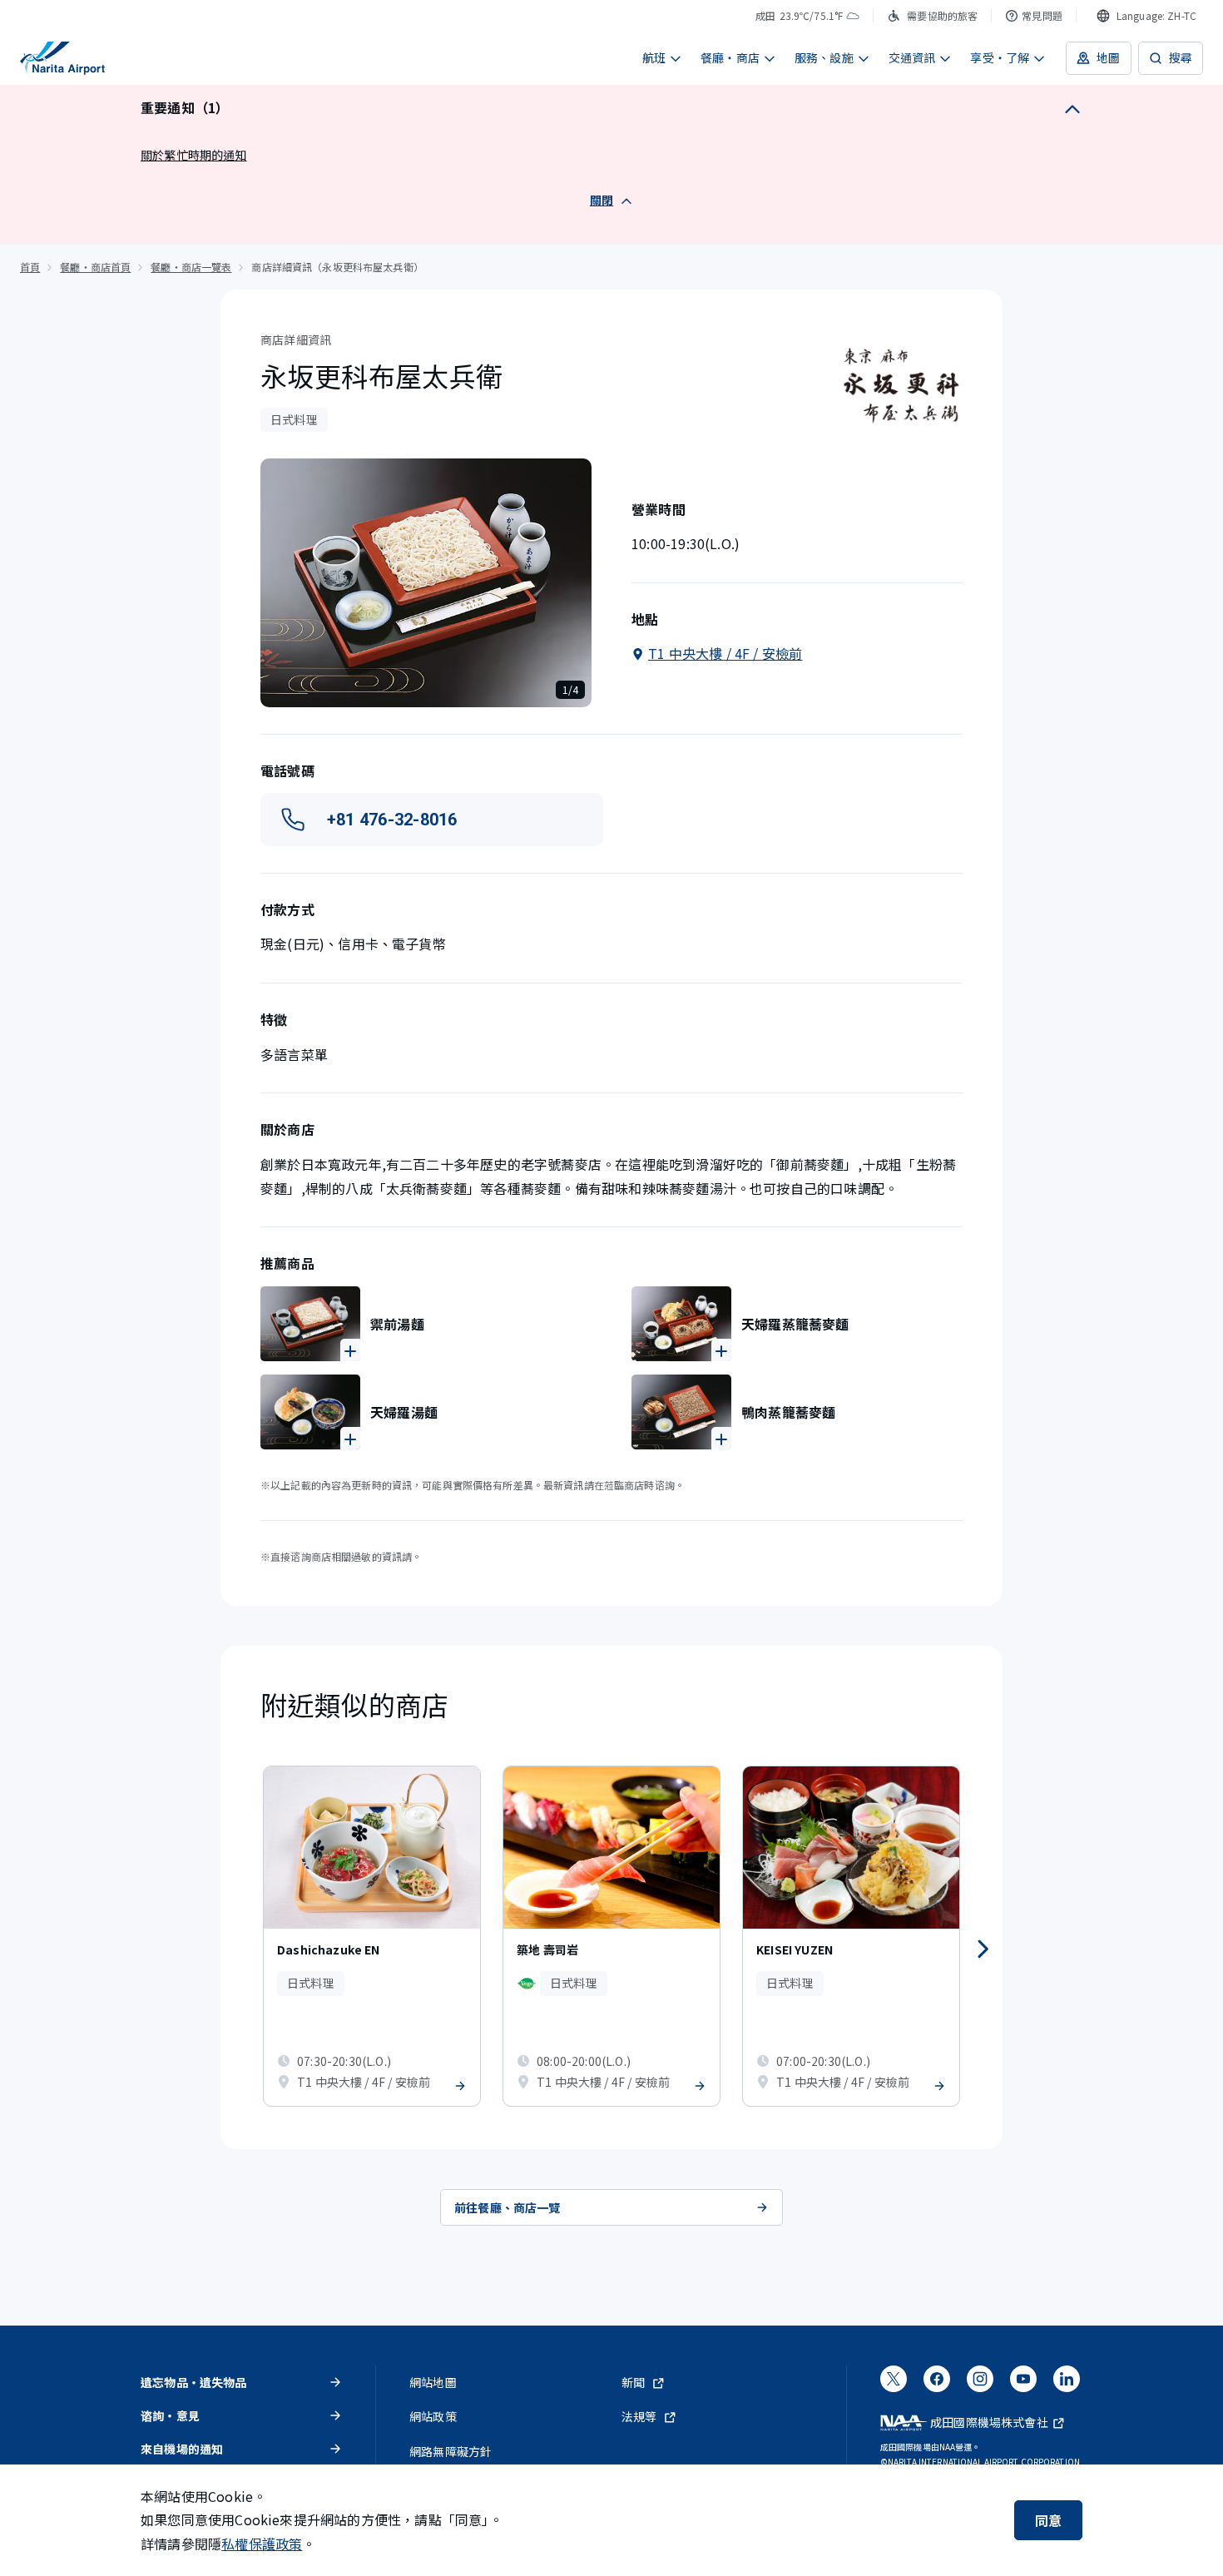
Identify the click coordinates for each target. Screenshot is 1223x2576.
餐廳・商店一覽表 (191, 267)
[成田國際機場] (62, 58)
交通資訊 (912, 57)
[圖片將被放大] (310, 1324)
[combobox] (1146, 16)
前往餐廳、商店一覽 (508, 2207)
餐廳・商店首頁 (95, 267)
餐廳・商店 (730, 57)
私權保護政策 (262, 2544)
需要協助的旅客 (942, 15)
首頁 (30, 267)
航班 (654, 57)
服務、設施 (824, 57)
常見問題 (1042, 15)
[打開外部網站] (894, 2385)
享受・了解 (1000, 57)
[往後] (983, 1949)
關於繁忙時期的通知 (194, 155)
